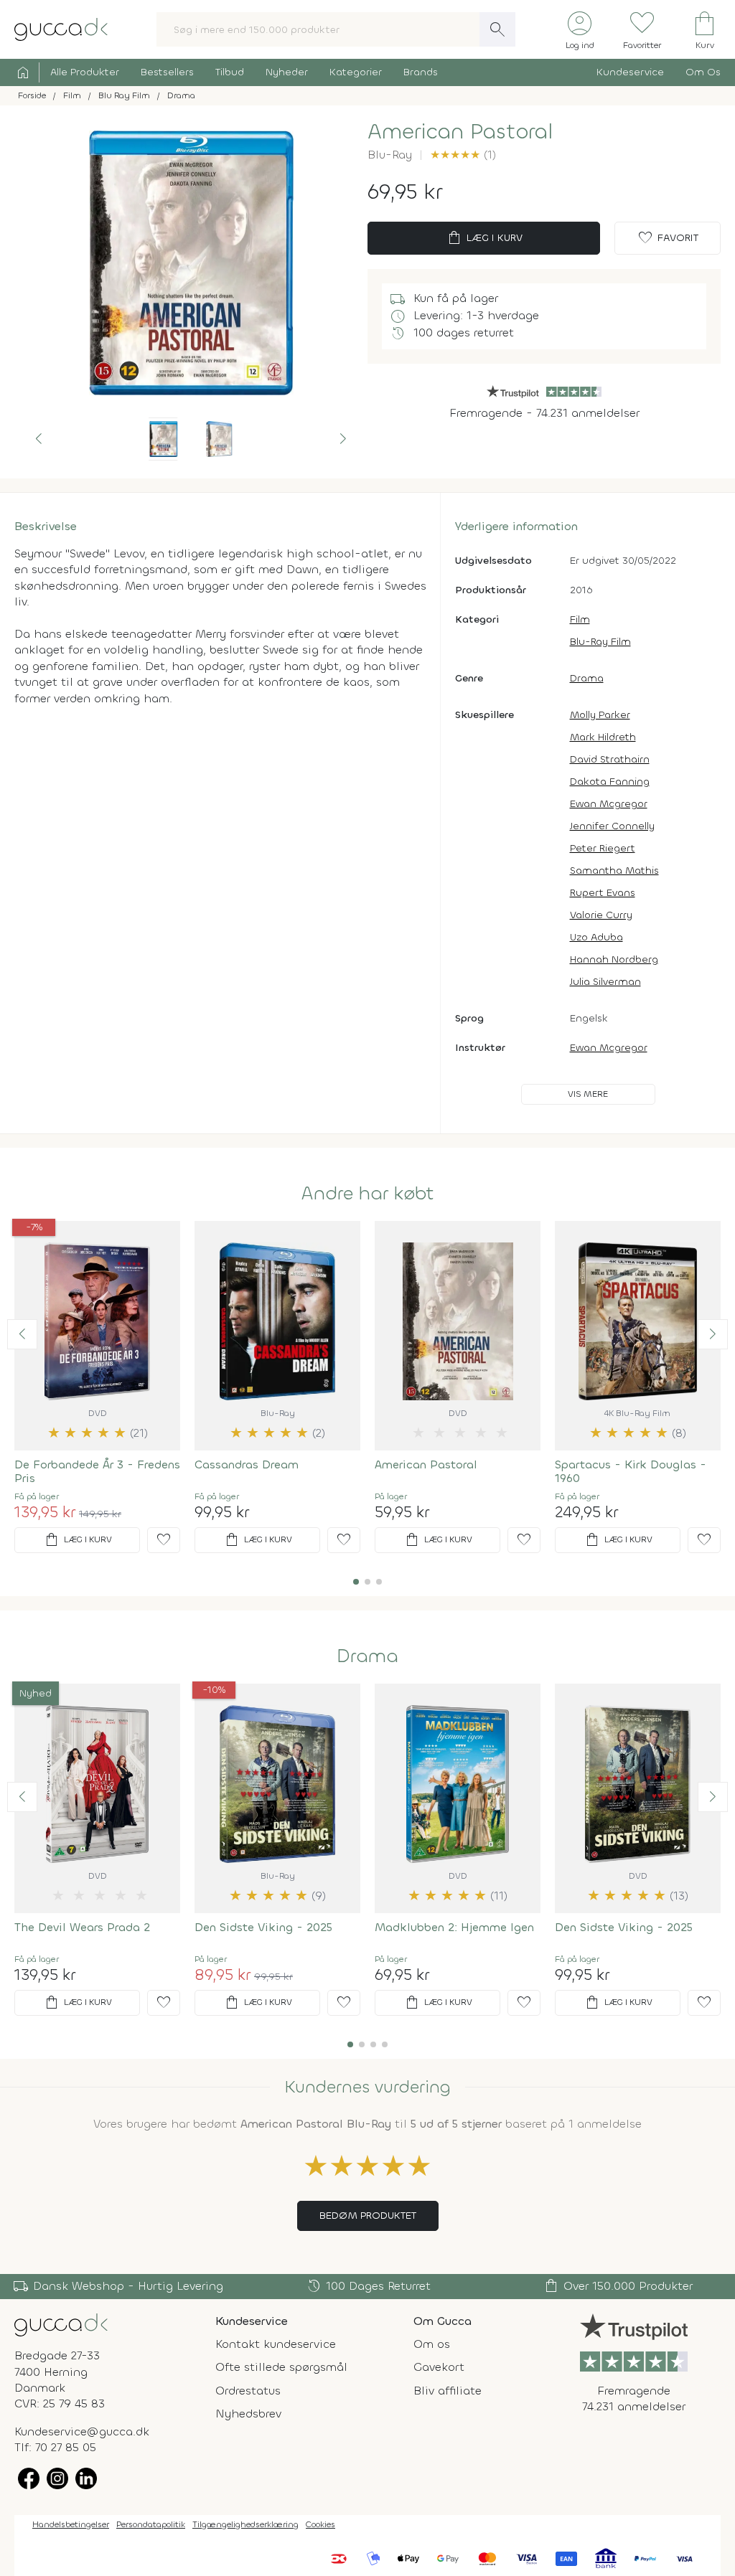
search (497, 29)
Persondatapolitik (151, 2524)
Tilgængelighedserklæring (245, 2524)
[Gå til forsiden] (61, 2324)
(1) (463, 155)
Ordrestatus (248, 2391)
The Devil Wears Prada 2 (82, 1927)
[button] (39, 439)
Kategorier (356, 72)
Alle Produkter (85, 72)
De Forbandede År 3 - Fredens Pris (97, 1471)
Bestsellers (167, 72)
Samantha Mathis (614, 871)
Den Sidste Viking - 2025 (263, 1927)
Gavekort (439, 2367)
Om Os (703, 72)
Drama (587, 678)
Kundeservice (630, 72)
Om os (432, 2344)
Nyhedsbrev (248, 2414)
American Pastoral (426, 1464)
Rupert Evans (603, 893)
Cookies (320, 2524)
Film (580, 619)
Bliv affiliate (448, 2391)
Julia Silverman (605, 982)
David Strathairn (610, 759)
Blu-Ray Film (600, 642)
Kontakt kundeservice (276, 2344)
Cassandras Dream (247, 1464)
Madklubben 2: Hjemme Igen (454, 1927)
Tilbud (230, 72)
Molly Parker (600, 715)
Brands (421, 72)
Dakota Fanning (610, 782)
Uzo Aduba (596, 937)
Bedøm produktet (368, 2216)
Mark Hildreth (603, 737)
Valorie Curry (601, 915)
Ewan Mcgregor (609, 804)
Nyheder (287, 72)
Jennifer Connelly (612, 826)
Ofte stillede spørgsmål (281, 2367)
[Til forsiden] (61, 28)
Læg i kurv (484, 238)
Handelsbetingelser (71, 2524)
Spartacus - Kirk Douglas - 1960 (631, 1471)
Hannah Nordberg (614, 959)
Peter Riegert (603, 848)
